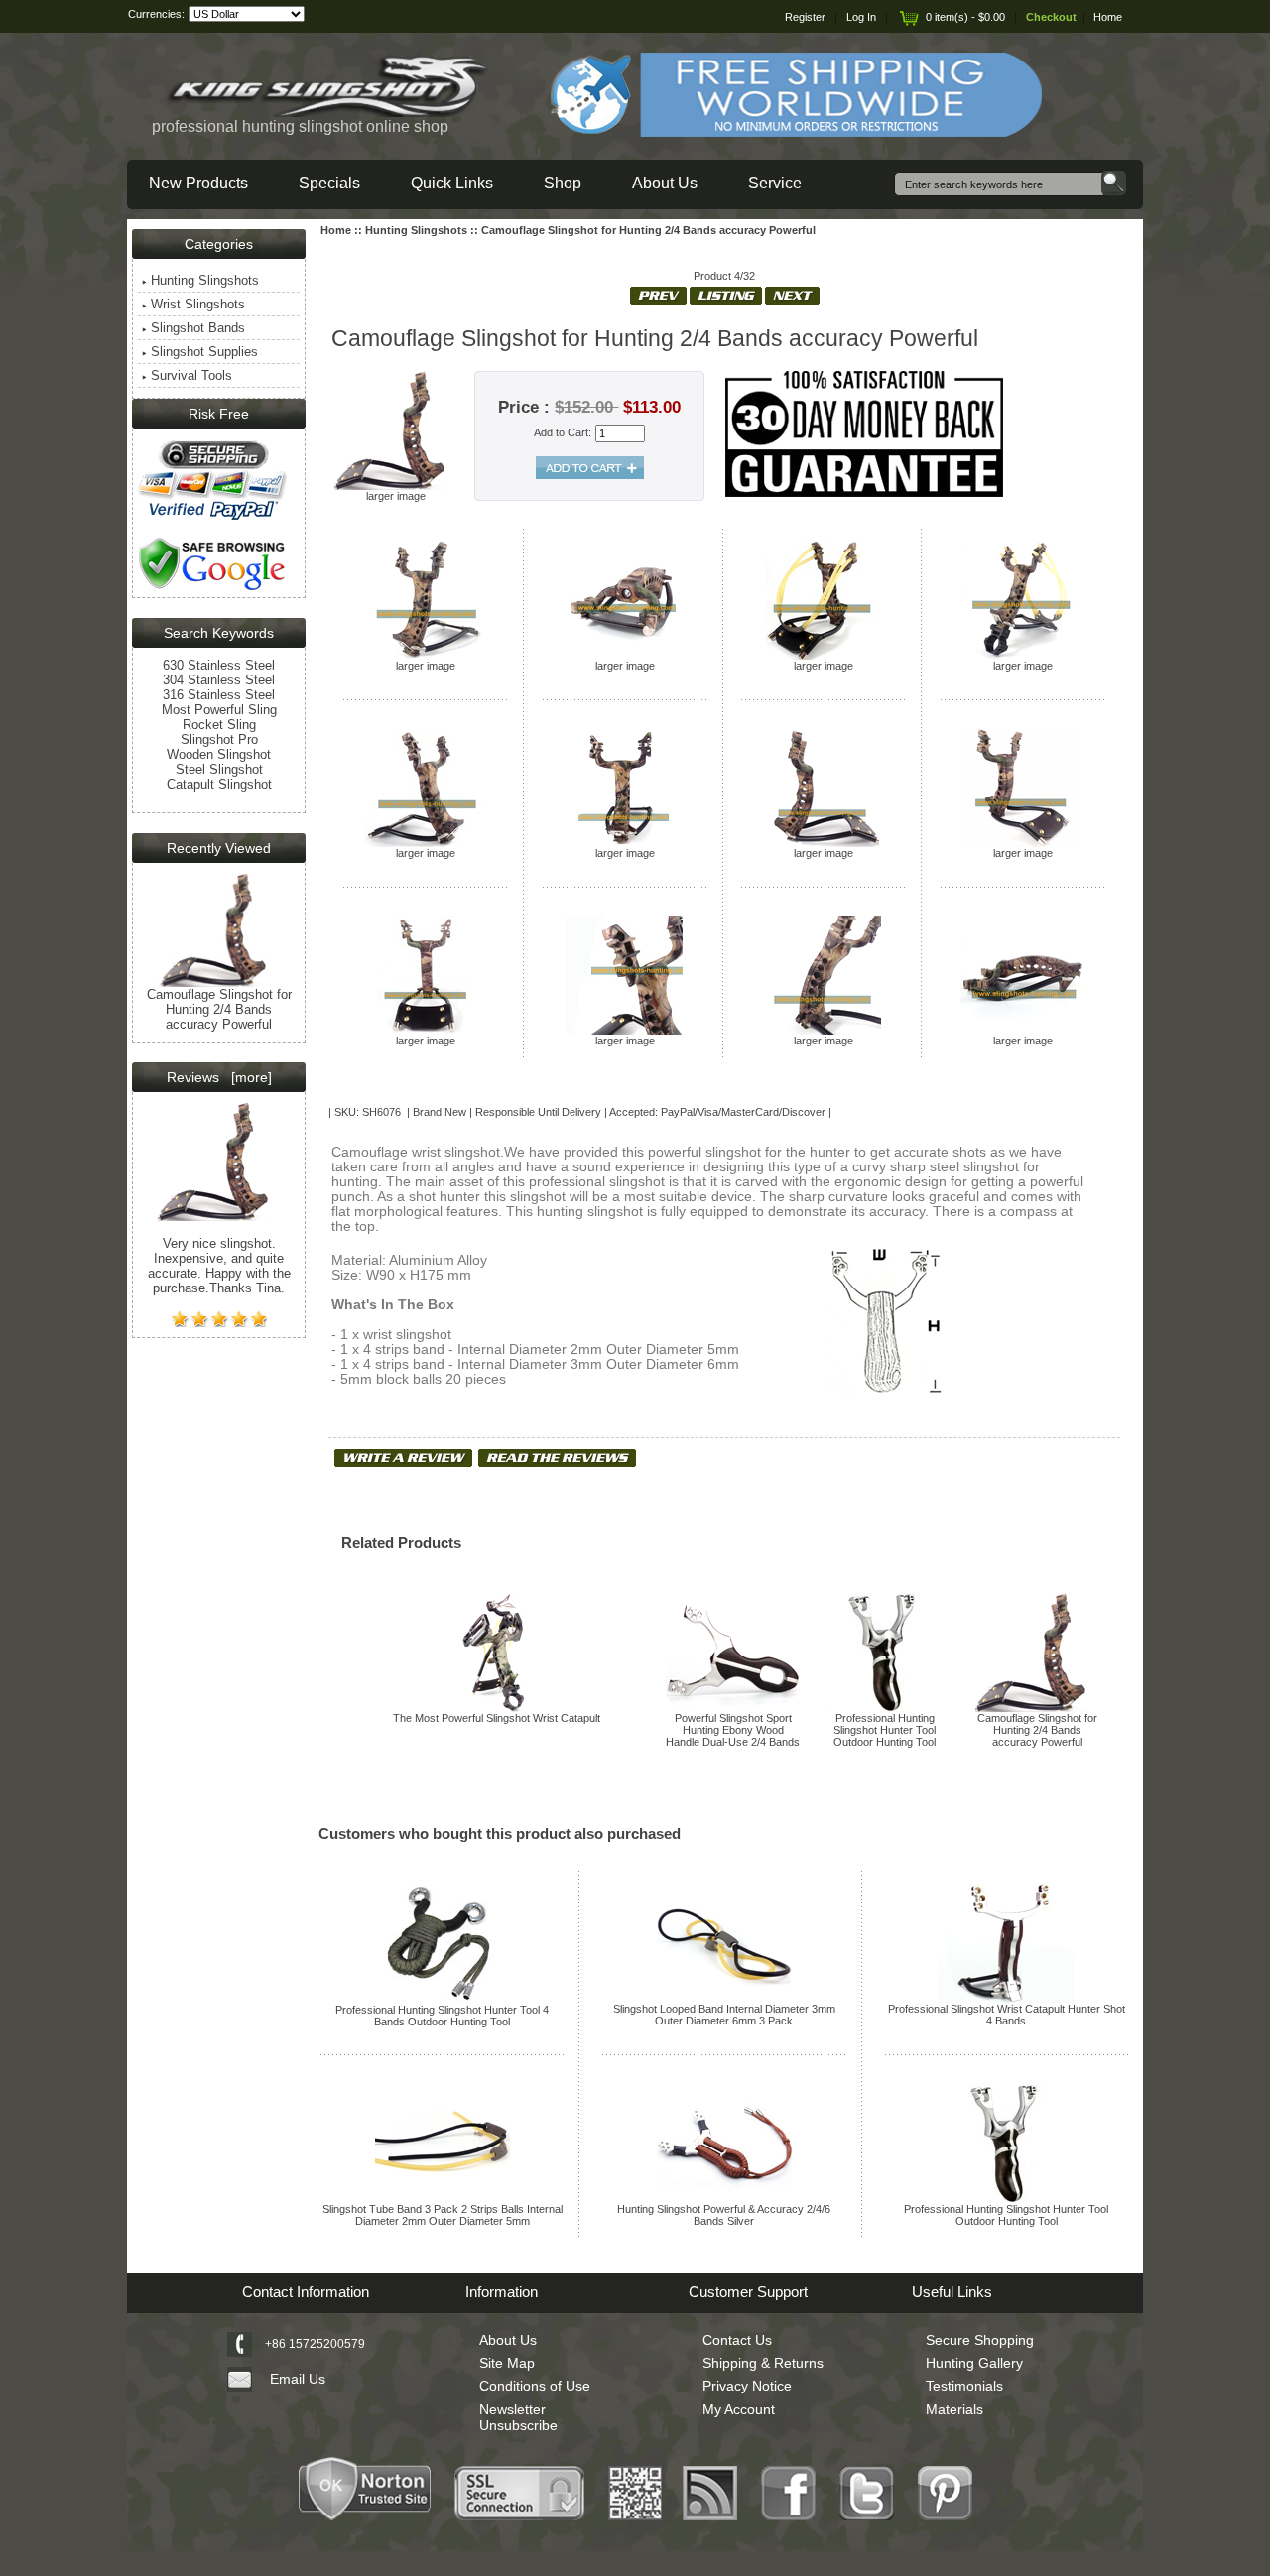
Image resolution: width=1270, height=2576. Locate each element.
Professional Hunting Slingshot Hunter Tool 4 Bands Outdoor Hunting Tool (442, 2016)
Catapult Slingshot (219, 784)
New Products (198, 183)
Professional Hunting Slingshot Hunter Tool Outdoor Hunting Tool (885, 1730)
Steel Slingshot (219, 769)
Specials (329, 183)
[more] (248, 1077)
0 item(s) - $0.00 (965, 17)
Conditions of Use (535, 2386)
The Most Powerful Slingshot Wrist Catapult (497, 1718)
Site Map (507, 2363)
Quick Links (452, 183)
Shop (563, 183)
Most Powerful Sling (219, 710)
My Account (739, 2409)
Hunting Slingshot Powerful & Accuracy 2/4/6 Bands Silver (724, 2215)
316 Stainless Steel (219, 695)
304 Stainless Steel (219, 680)
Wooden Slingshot (219, 754)
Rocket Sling (219, 725)
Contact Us (737, 2340)
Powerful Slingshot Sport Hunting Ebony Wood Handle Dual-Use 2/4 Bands (733, 1730)
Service (775, 183)
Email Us (298, 2379)
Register (805, 17)
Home (1108, 17)
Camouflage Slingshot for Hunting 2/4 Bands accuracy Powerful (1037, 1730)
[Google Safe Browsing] (212, 589)
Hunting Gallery (974, 2363)
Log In (861, 17)
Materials (954, 2409)
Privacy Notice (747, 2386)
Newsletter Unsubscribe (518, 2417)
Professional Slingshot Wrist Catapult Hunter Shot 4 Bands (1007, 2015)
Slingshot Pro (219, 739)
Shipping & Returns (763, 2363)
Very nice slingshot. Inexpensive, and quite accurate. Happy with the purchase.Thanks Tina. (219, 1266)
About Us (665, 183)
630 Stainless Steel (219, 665)
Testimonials (964, 2386)
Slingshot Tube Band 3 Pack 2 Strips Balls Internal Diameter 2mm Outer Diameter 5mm (443, 2215)
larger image (426, 666)
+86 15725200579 (315, 2344)
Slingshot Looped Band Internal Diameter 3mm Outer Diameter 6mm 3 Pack (724, 2015)
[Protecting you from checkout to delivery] (212, 517)
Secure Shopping (980, 2340)
